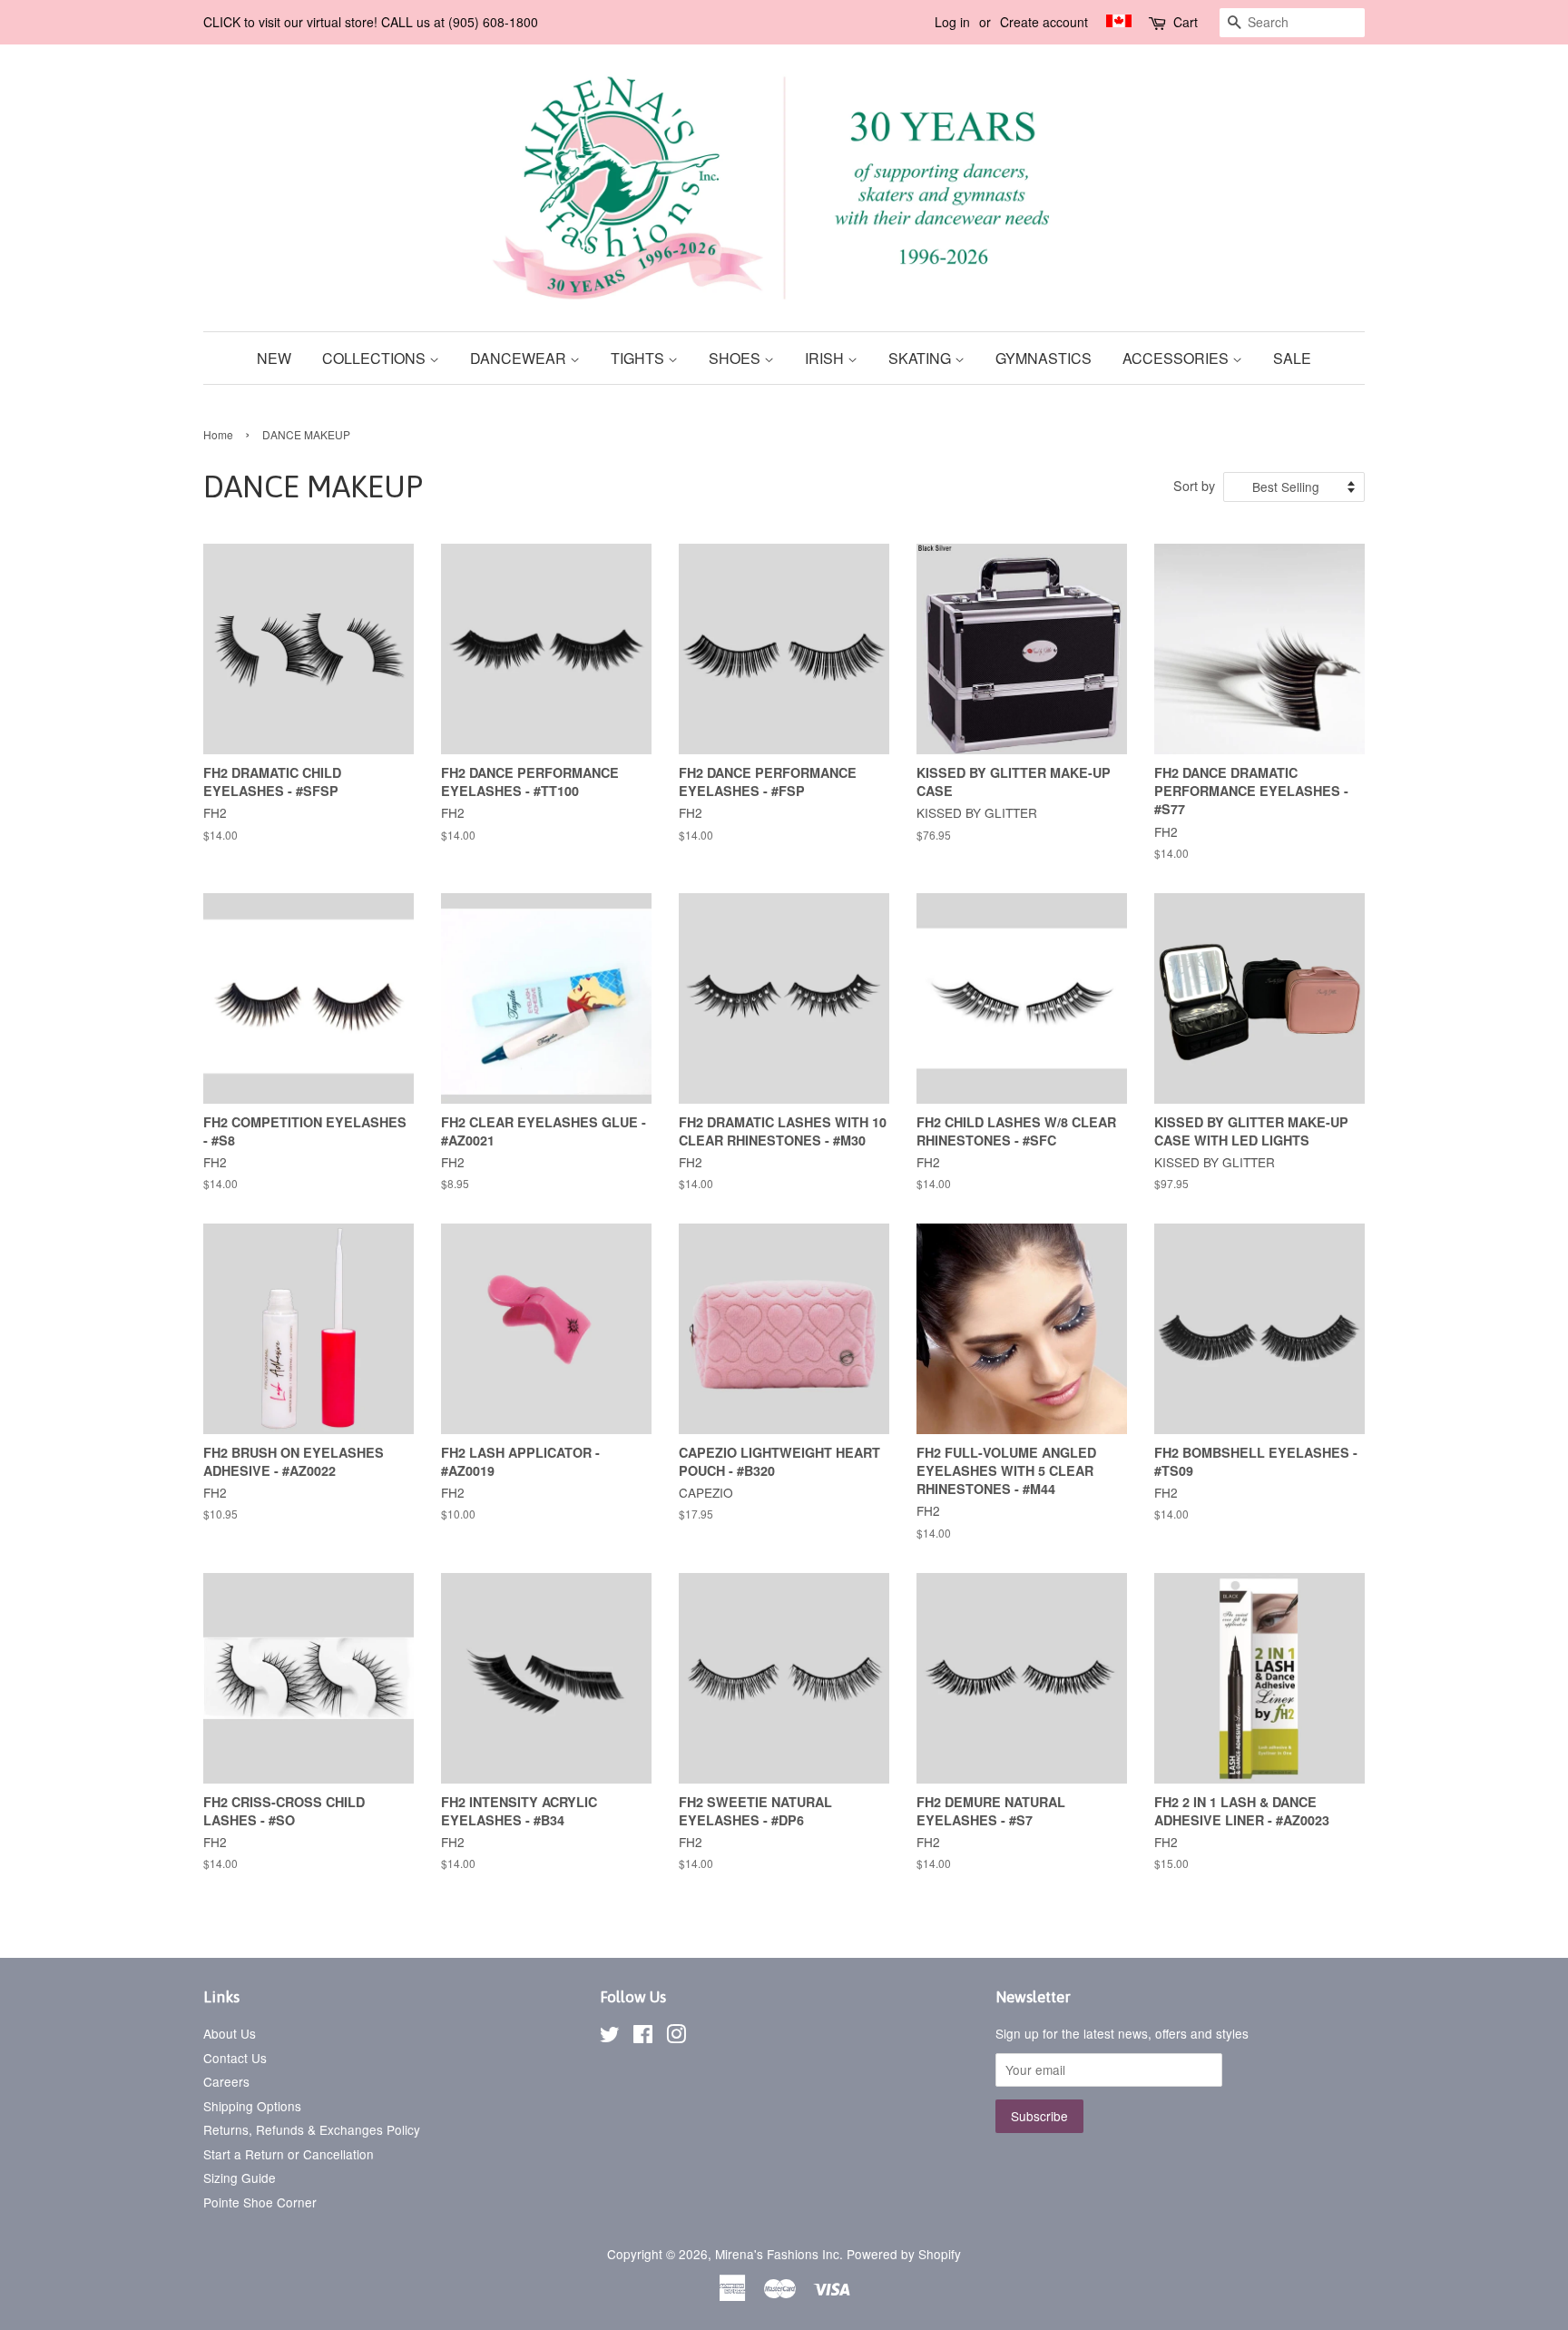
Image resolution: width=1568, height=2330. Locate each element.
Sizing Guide (240, 2178)
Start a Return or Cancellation (289, 2154)
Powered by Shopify (904, 2254)
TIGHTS (639, 358)
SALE (1292, 358)
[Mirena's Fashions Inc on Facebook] (643, 2037)
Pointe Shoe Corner (260, 2202)
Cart (1186, 22)
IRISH (826, 358)
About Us (230, 2033)
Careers (226, 2081)
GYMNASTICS (1044, 358)
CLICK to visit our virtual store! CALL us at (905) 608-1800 (371, 22)
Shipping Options (252, 2106)
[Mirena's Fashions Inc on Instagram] (676, 2037)
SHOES (736, 358)
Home (218, 434)
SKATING (921, 358)
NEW (274, 358)
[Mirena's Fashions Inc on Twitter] (610, 2037)
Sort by (1194, 485)
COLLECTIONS (376, 358)
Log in (952, 22)
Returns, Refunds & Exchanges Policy (312, 2129)
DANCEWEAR (520, 358)
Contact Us (235, 2058)
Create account (1044, 22)
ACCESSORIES (1177, 358)
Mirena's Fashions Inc (777, 2254)
